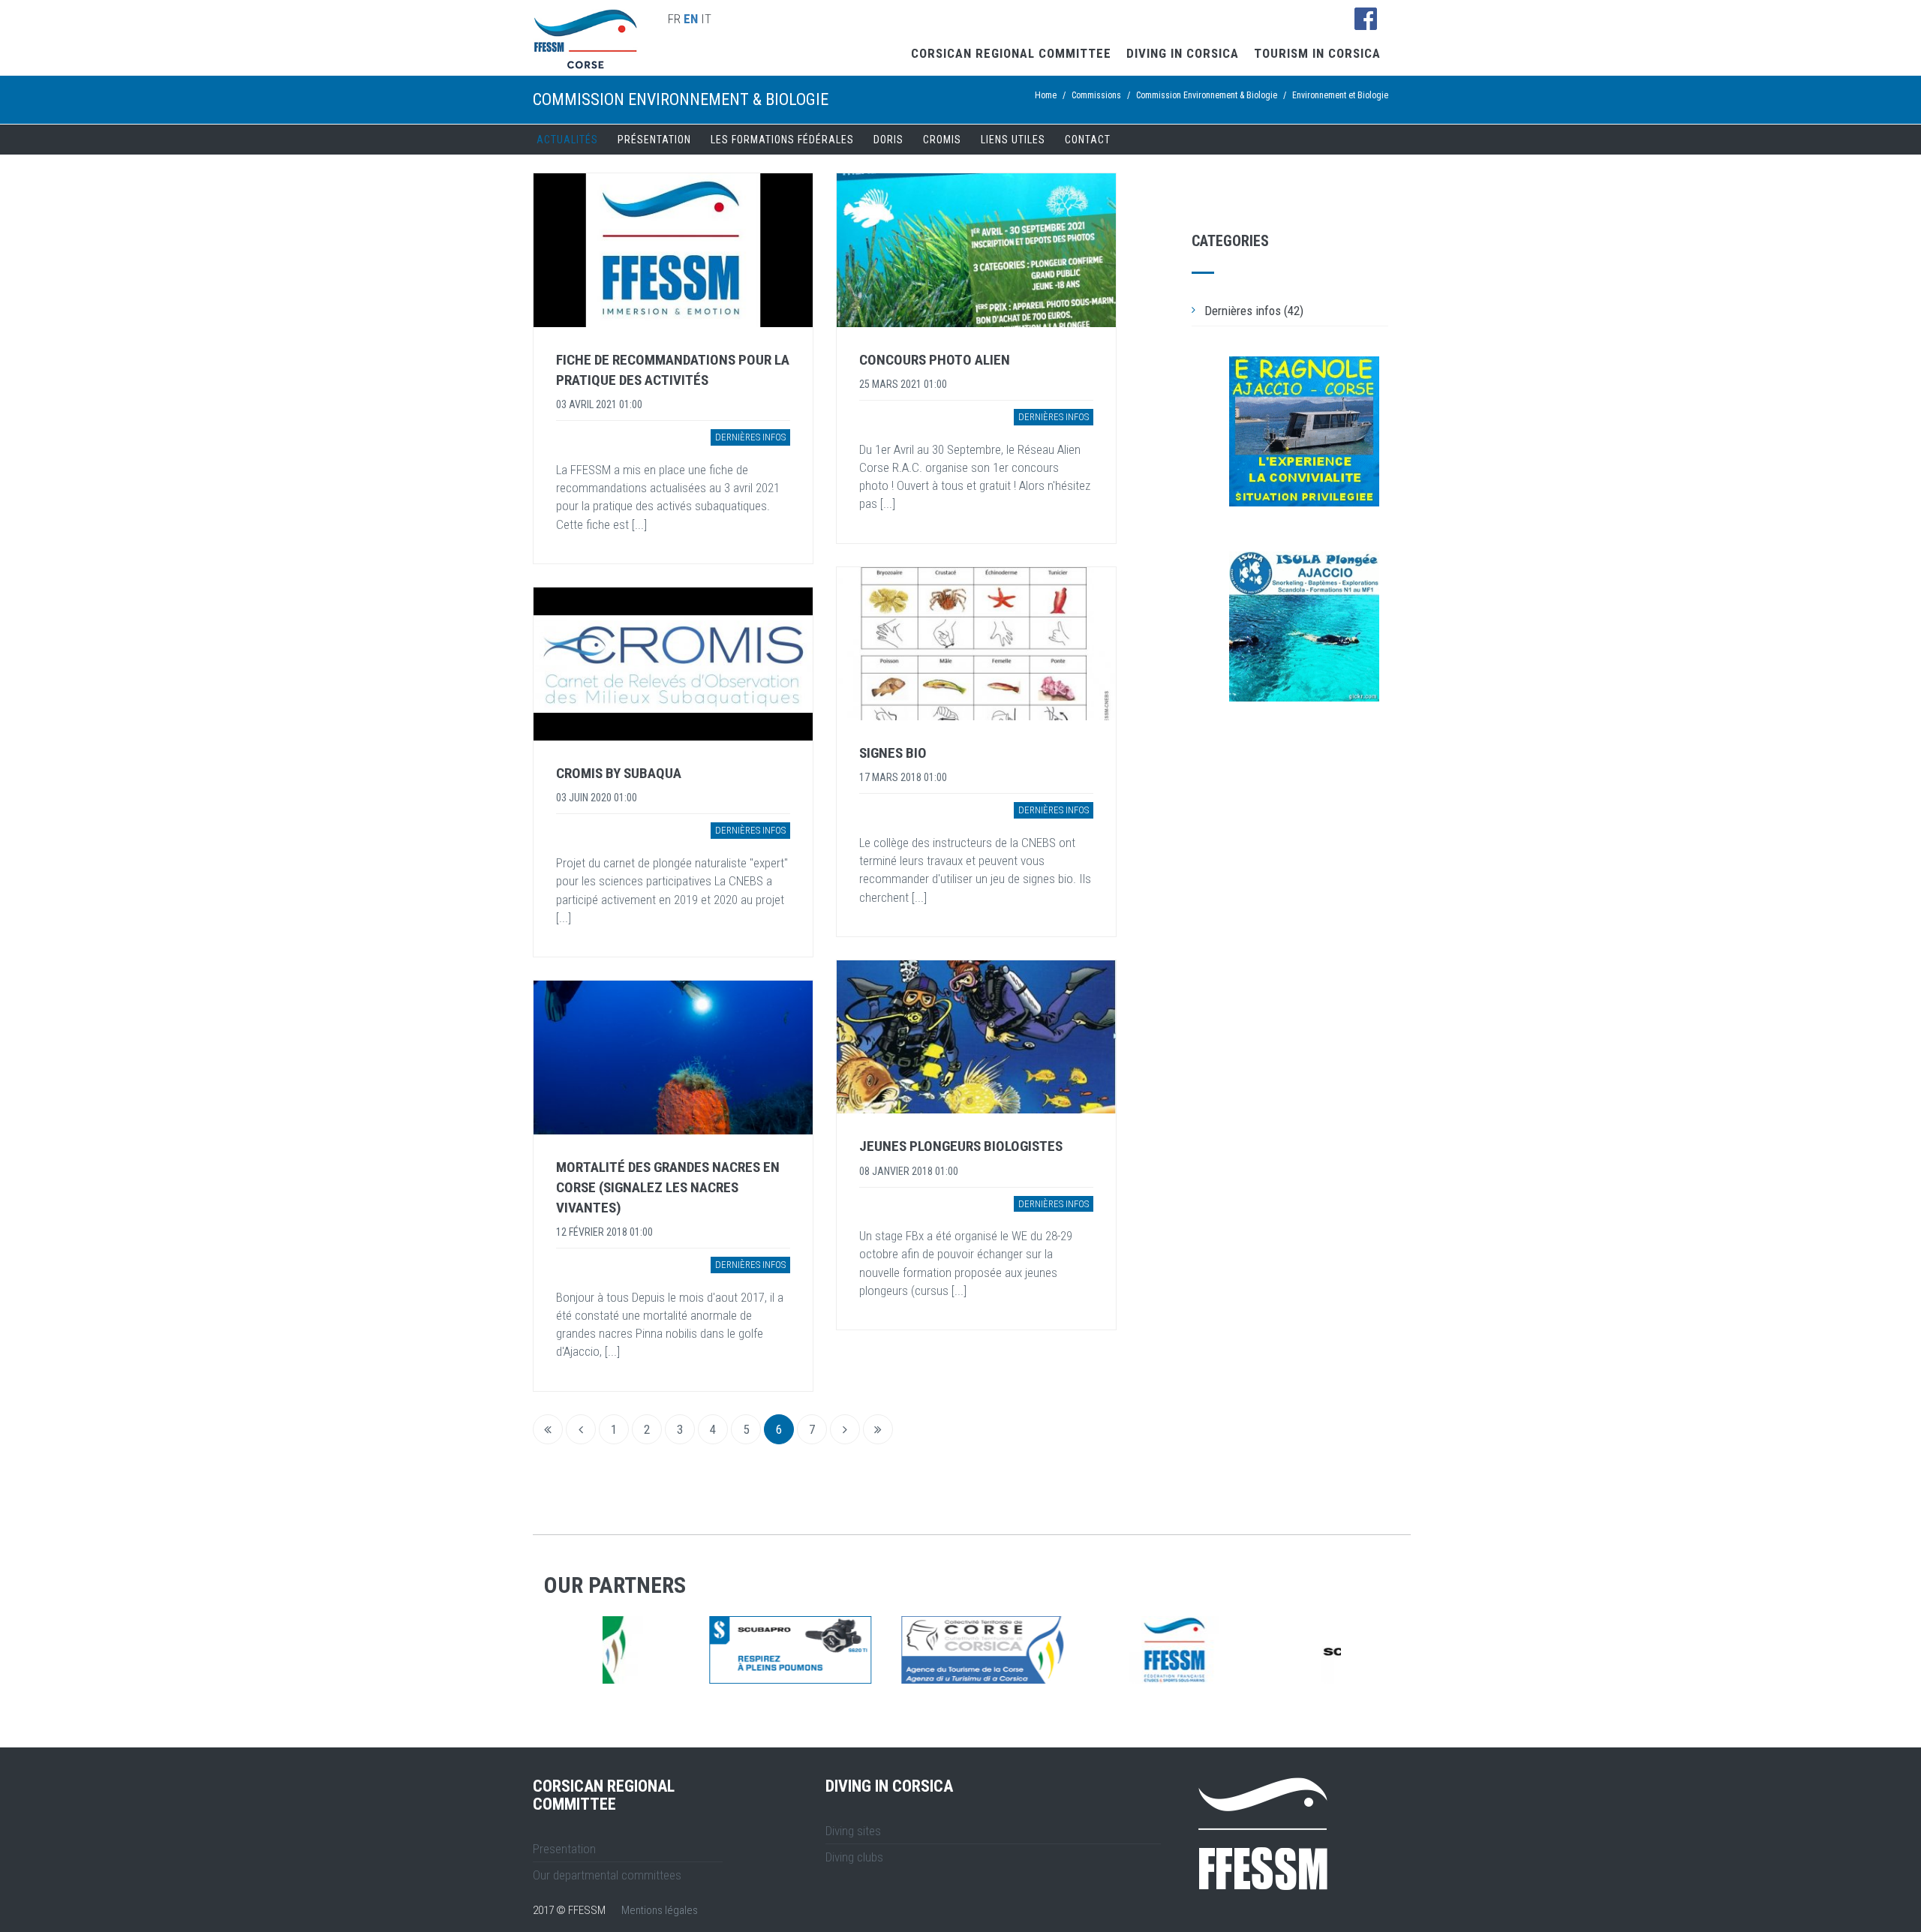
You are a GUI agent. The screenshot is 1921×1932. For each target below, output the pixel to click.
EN (691, 19)
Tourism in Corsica (1317, 53)
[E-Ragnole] (1304, 431)
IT (706, 19)
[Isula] (1304, 626)
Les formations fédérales (782, 140)
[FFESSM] (1068, 1650)
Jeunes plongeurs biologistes (961, 1146)
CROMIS (942, 140)
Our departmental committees (607, 1875)
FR (674, 19)
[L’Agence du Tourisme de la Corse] (876, 1650)
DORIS (888, 140)
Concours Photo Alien (935, 360)
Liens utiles (1013, 140)
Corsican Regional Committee (1011, 53)
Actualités (567, 140)
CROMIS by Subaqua (619, 773)
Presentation (564, 1849)
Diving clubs (854, 1857)
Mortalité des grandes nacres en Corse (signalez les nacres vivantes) (668, 1187)
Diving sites (853, 1831)
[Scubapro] (684, 1650)
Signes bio (893, 753)
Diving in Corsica (1183, 53)
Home (1046, 95)
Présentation (654, 140)
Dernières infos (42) (1254, 311)
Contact (1088, 140)
